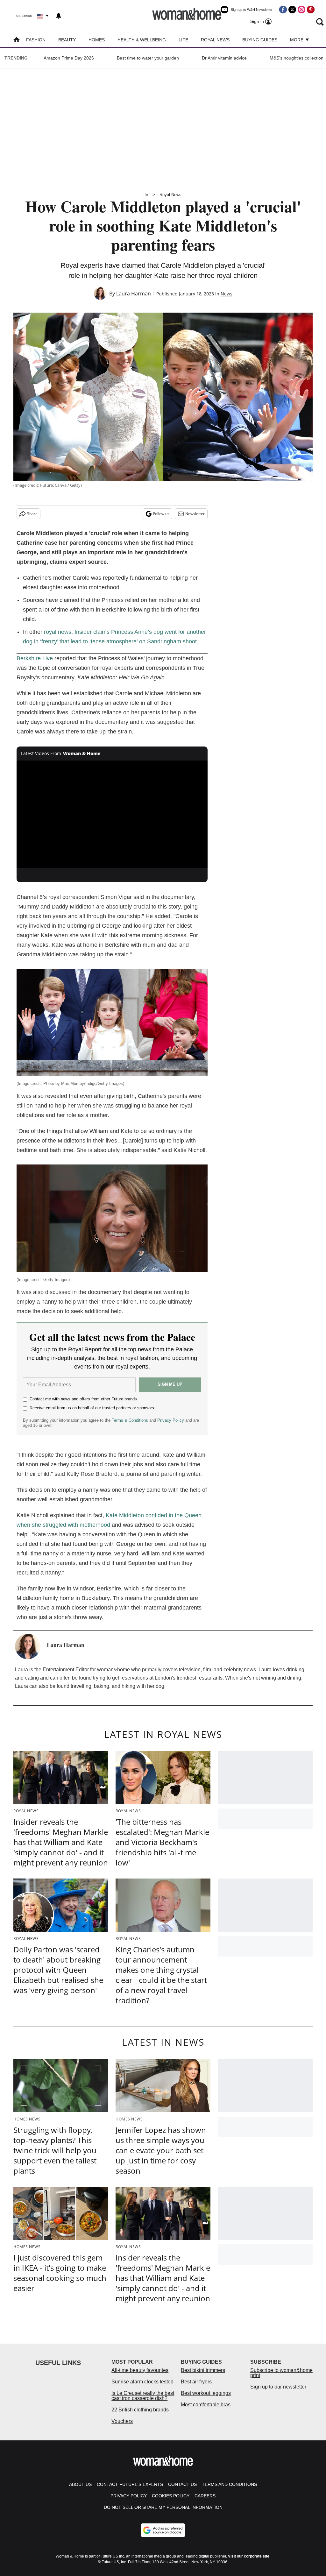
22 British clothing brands (140, 2410)
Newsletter (195, 514)
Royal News (215, 40)
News (227, 294)
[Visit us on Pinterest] (311, 10)
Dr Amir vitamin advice (224, 58)
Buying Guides (260, 40)
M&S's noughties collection (297, 58)
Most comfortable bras (206, 2405)
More (297, 40)
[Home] (17, 40)
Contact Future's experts (130, 2484)
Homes (97, 40)
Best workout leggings (206, 2393)
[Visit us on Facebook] (283, 10)
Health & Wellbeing (142, 40)
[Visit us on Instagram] (301, 10)
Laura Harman (134, 294)
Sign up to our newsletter (278, 2387)
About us (80, 2484)
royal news (58, 632)
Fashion (36, 40)
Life (183, 40)
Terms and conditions (229, 2484)
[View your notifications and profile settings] (59, 16)
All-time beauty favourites (140, 2370)
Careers (205, 2496)
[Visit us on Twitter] (292, 10)
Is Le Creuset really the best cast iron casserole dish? (143, 2396)
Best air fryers (196, 2382)
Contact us (182, 2484)
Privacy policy (129, 2496)
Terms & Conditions (130, 1420)
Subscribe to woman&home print (281, 2373)
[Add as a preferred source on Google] (163, 2530)
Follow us (161, 514)
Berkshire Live (35, 658)
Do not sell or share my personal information (163, 2507)
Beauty (67, 40)
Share (32, 514)
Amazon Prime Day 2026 (69, 58)
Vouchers (122, 2421)
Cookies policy (171, 2496)
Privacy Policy (171, 1420)
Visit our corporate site (249, 2556)
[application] (112, 814)
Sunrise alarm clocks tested (142, 2382)
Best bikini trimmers (203, 2370)
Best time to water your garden (148, 58)
